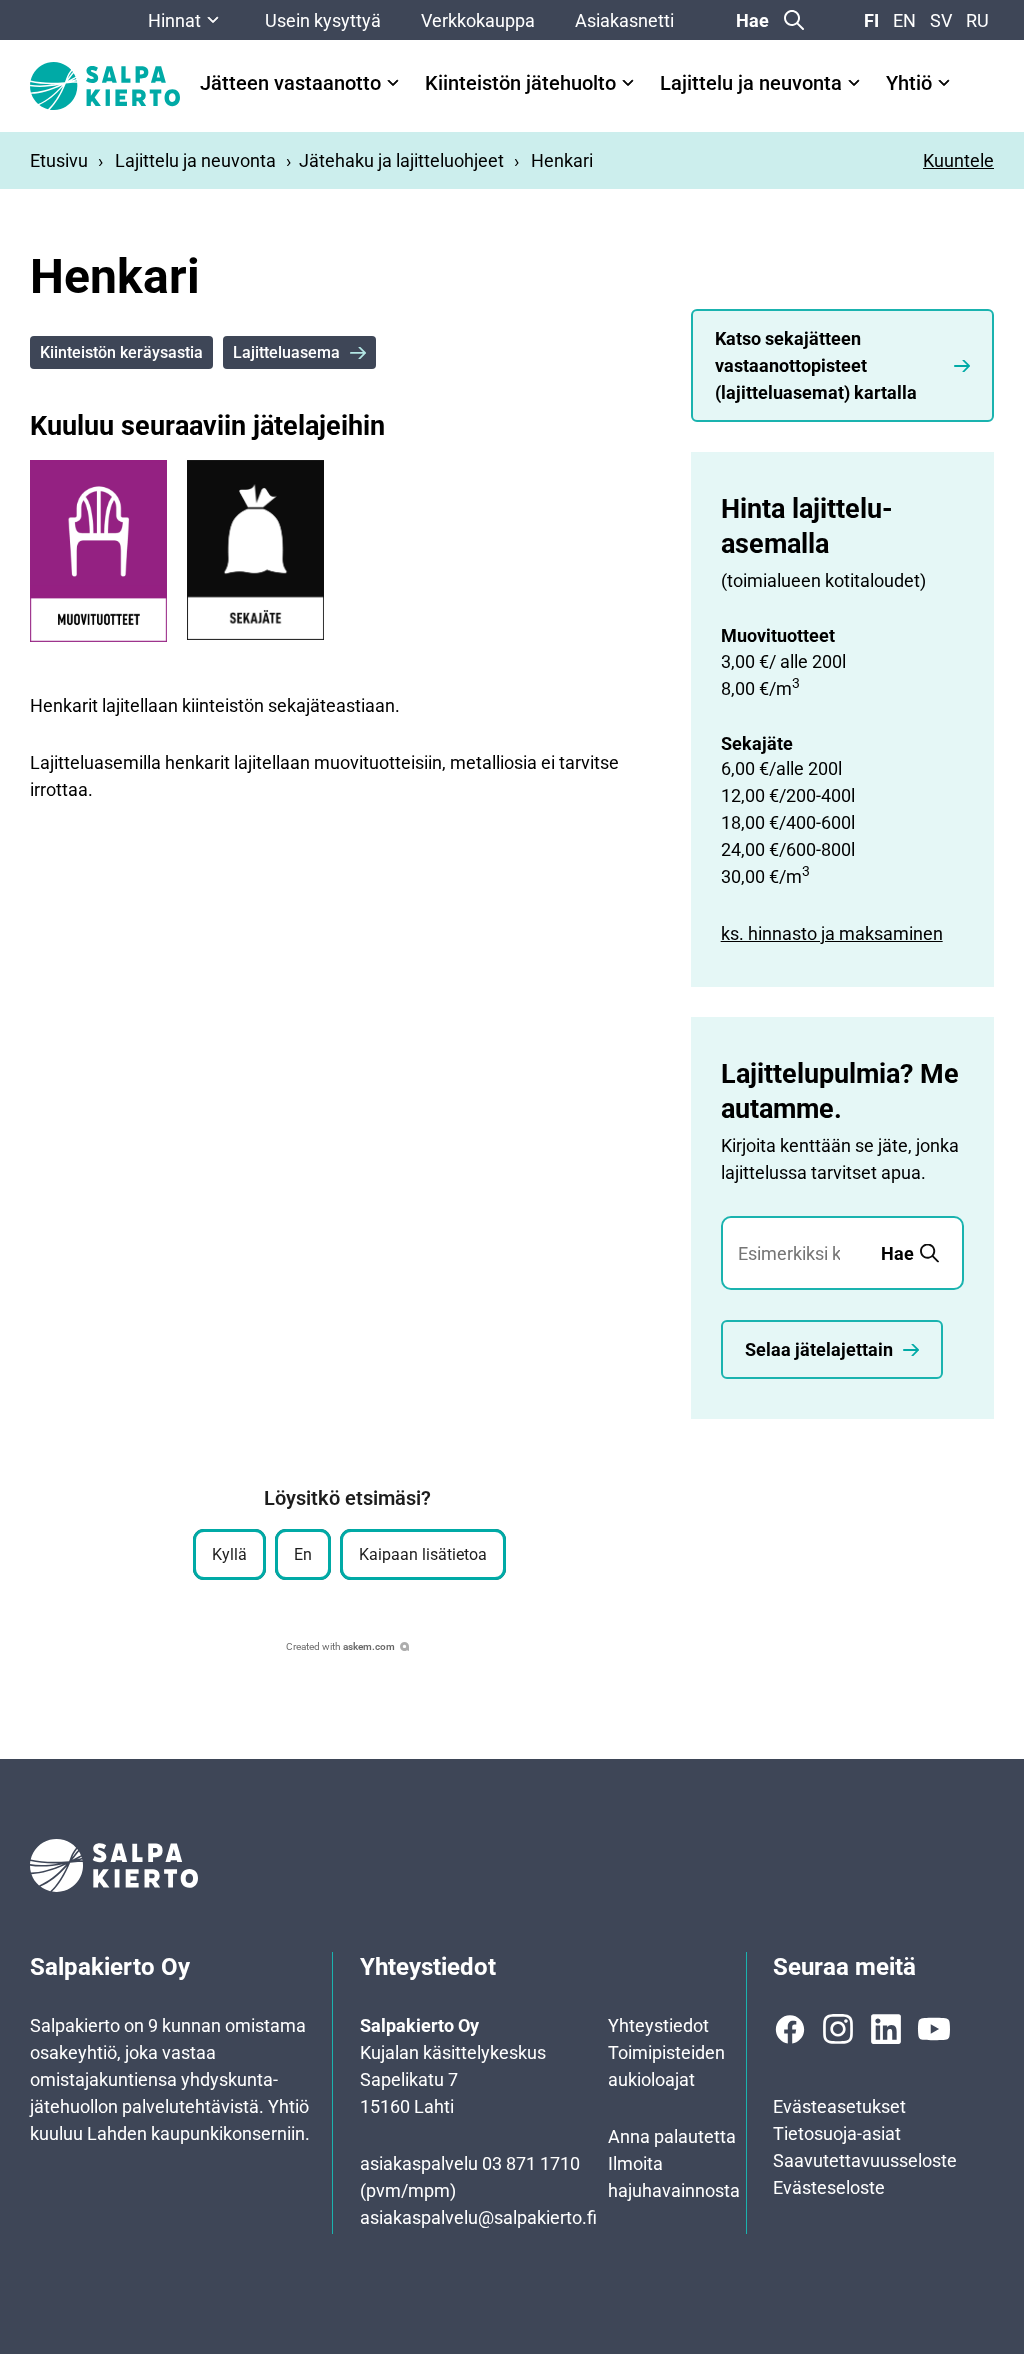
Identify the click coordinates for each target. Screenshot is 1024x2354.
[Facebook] (790, 2029)
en (904, 20)
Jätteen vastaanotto (290, 83)
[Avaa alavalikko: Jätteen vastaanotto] (393, 83)
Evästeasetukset (839, 2106)
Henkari (562, 160)
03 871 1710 (531, 2163)
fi (871, 20)
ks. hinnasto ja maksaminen (832, 933)
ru (977, 20)
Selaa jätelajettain (819, 1349)
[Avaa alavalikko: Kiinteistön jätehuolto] (628, 83)
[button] (229, 1554)
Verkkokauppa (478, 20)
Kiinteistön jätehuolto (520, 83)
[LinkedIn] (886, 2029)
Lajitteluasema (286, 352)
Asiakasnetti (624, 20)
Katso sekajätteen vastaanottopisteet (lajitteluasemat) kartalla (816, 365)
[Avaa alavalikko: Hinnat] (213, 20)
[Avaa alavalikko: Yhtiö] (944, 83)
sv (941, 20)
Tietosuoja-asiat (837, 2133)
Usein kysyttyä (323, 20)
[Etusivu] (105, 85)
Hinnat (174, 20)
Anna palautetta (672, 2136)
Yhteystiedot (658, 2025)
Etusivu (59, 160)
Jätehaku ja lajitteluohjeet (401, 160)
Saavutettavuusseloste (865, 2160)
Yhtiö (909, 83)
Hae (752, 20)
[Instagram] (838, 2029)
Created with (340, 1646)
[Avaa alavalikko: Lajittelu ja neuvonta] (854, 83)
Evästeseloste (829, 2187)
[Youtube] (934, 2029)
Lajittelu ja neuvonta (751, 83)
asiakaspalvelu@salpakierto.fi (478, 2217)
